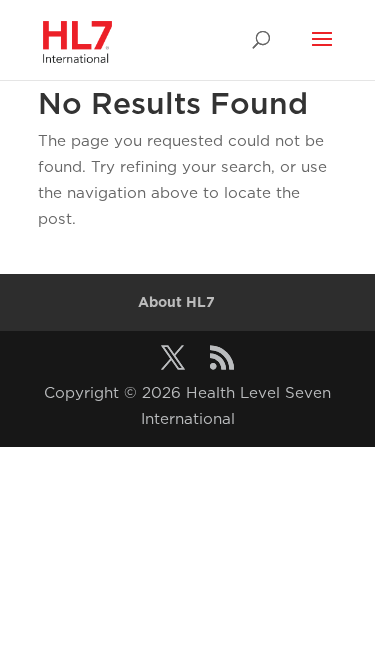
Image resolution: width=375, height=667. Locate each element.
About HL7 (176, 302)
